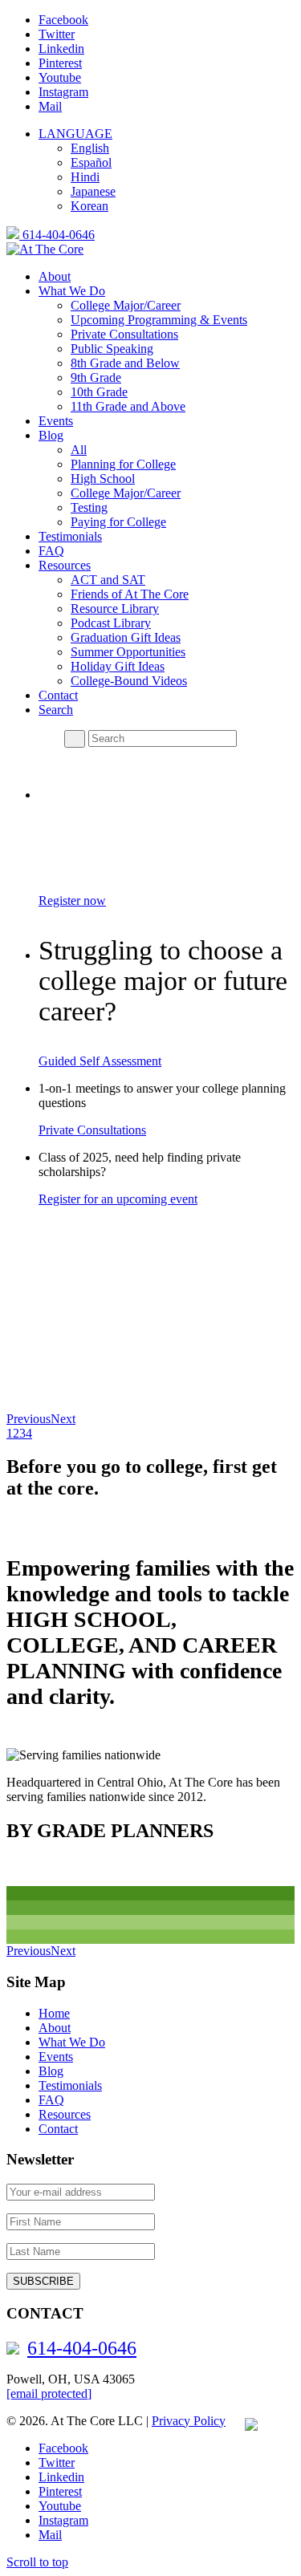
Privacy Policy (189, 2421)
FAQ (51, 2100)
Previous (28, 1419)
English (90, 148)
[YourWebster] (243, 2421)
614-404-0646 (57, 235)
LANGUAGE (75, 134)
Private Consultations (92, 1130)
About (55, 2028)
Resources (65, 2114)
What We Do (72, 2042)
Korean (89, 206)
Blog (51, 2071)
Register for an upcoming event (118, 1199)
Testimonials (70, 2085)
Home (54, 2013)
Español (91, 162)
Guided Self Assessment (100, 1061)
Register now (72, 901)
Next (63, 1419)
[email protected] (49, 2393)
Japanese (93, 191)
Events (56, 2057)
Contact (58, 2129)
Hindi (85, 177)
